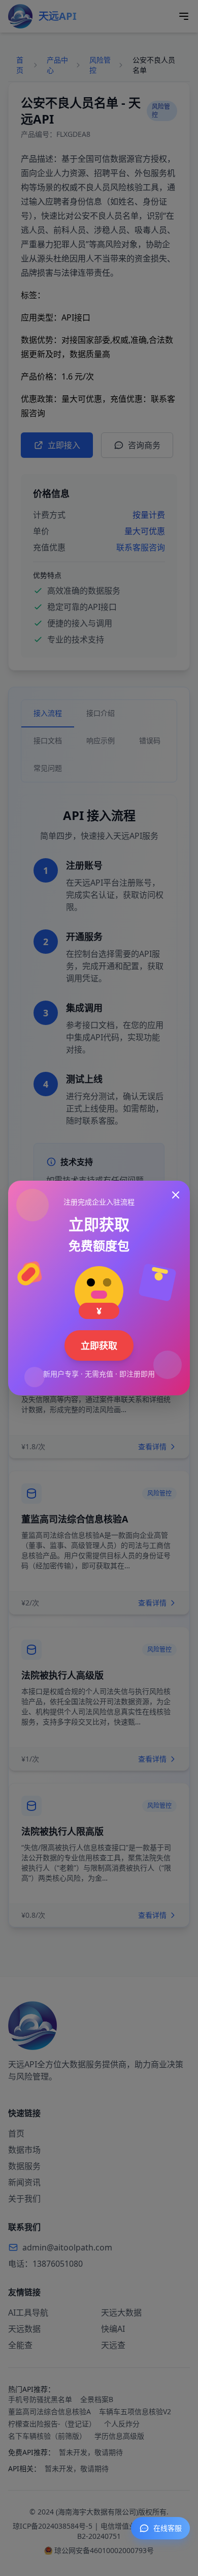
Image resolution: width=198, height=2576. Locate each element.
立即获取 (99, 1345)
